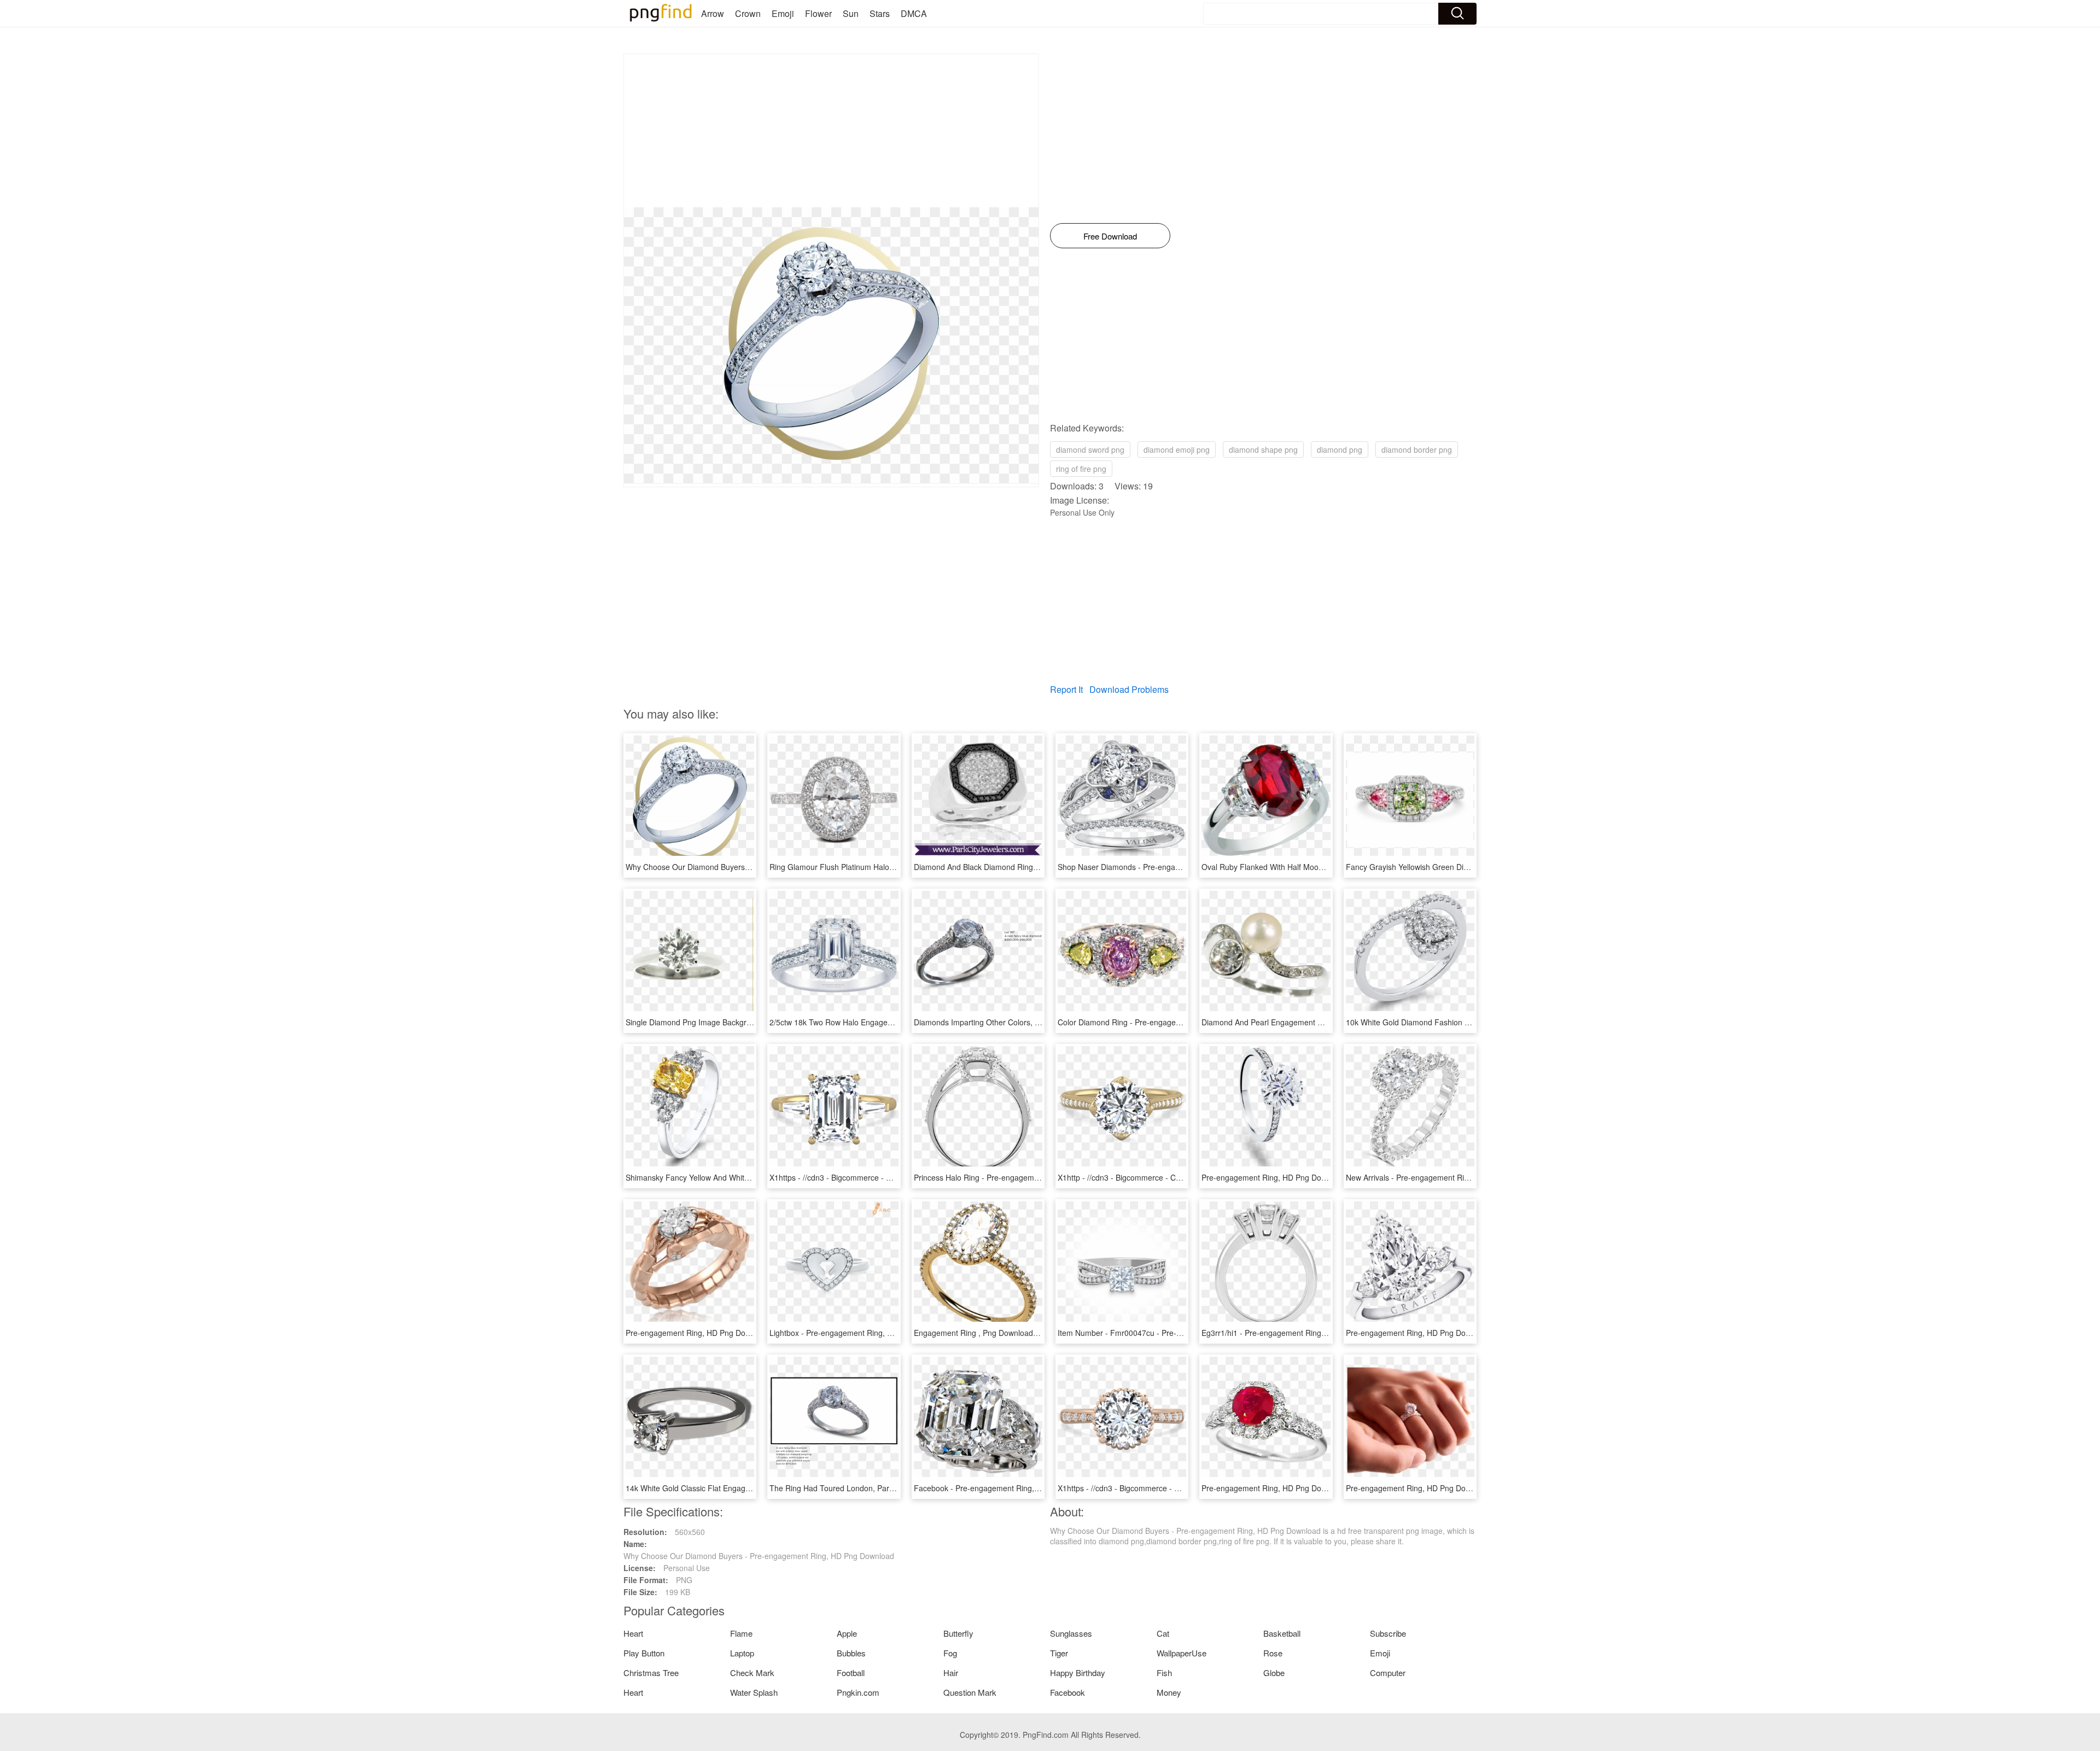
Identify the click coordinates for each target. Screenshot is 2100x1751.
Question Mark (970, 1692)
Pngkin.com (858, 1692)
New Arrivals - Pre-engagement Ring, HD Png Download (1443, 1177)
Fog (950, 1653)
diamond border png (1417, 450)
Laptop (742, 1653)
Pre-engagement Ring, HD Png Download (1274, 1177)
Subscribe (1388, 1633)
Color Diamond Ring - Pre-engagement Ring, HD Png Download (1168, 1022)
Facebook (1067, 1692)
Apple (847, 1633)
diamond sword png (1090, 450)
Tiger (1059, 1653)
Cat (1163, 1633)
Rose (1273, 1653)
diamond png (1340, 450)
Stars (880, 13)
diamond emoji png (1177, 450)
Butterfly (958, 1633)
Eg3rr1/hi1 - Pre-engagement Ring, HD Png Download (1295, 1333)
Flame (741, 1633)
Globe (1274, 1673)
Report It (1066, 689)
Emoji (783, 13)
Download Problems (1129, 689)
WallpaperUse (1182, 1653)
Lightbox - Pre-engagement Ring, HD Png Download (860, 1333)
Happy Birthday (1078, 1673)
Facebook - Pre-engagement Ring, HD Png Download (1007, 1488)
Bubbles (851, 1653)
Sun (851, 13)
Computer (1388, 1673)
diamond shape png (1263, 450)
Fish (1164, 1673)
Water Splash (754, 1692)
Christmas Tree (651, 1673)
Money (1169, 1692)
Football (851, 1673)
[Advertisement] (831, 131)
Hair (951, 1673)
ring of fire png (1081, 469)
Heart (633, 1633)
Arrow (713, 13)
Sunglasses (1071, 1633)
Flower (818, 13)
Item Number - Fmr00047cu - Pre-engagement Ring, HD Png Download (1182, 1333)
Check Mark (752, 1673)
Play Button (644, 1653)
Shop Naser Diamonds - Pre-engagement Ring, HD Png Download (1172, 867)
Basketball (1282, 1633)
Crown (748, 13)
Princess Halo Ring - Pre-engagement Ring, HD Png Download (1022, 1177)
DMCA (914, 13)
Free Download (1110, 236)
